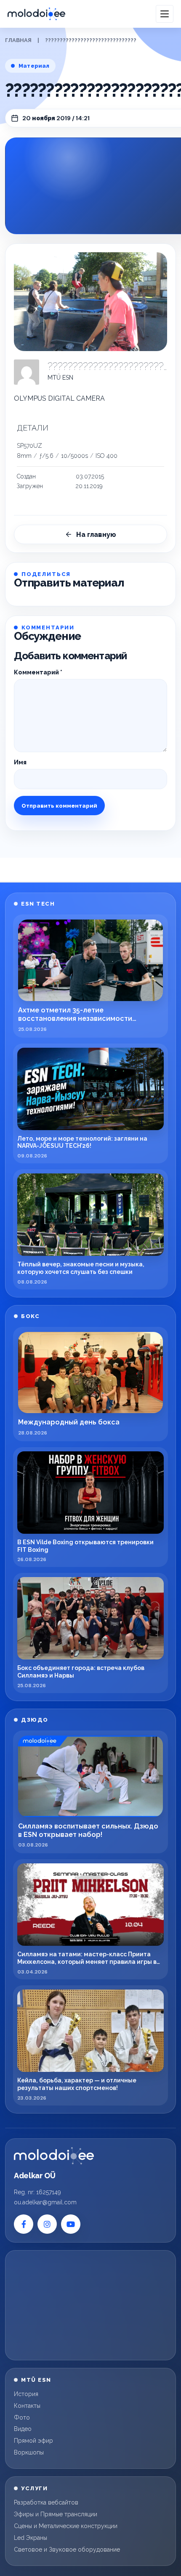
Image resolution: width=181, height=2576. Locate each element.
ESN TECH (38, 904)
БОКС (30, 1316)
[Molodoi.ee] (54, 2156)
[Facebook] (24, 2224)
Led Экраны (31, 2538)
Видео (23, 2429)
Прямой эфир (33, 2441)
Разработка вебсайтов (46, 2502)
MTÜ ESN (60, 378)
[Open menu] (165, 14)
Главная (18, 40)
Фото (22, 2417)
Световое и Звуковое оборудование (67, 2550)
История (26, 2394)
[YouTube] (71, 2224)
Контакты (27, 2406)
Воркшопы (29, 2452)
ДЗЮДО (35, 1720)
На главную (96, 535)
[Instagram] (47, 2224)
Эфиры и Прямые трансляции (56, 2514)
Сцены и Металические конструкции (66, 2526)
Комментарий (38, 672)
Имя (20, 762)
